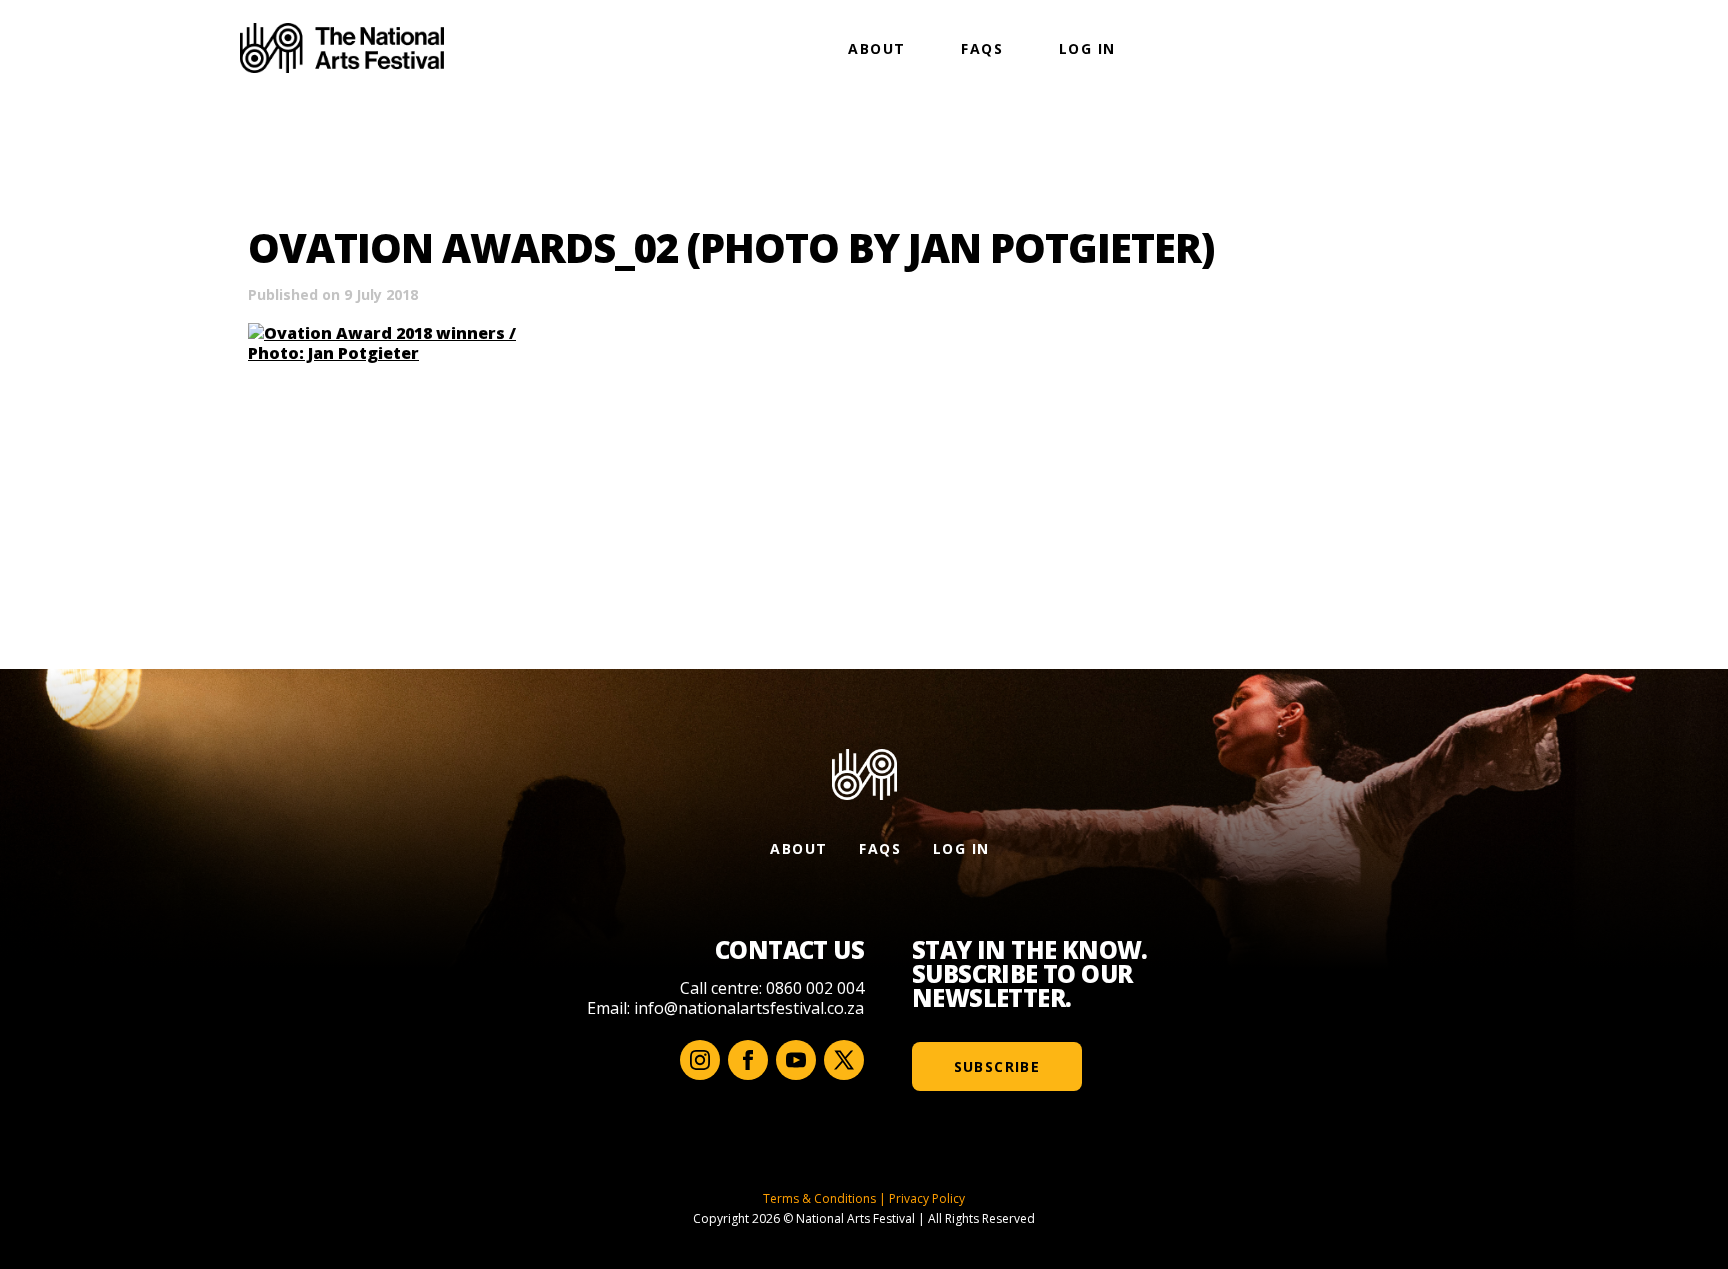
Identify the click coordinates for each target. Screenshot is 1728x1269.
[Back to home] (342, 48)
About (876, 48)
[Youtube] (796, 1060)
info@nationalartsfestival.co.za (749, 1008)
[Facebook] (748, 1060)
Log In (1087, 48)
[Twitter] (844, 1060)
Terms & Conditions (819, 1198)
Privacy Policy (927, 1198)
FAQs (982, 48)
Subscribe (997, 1066)
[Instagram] (700, 1060)
